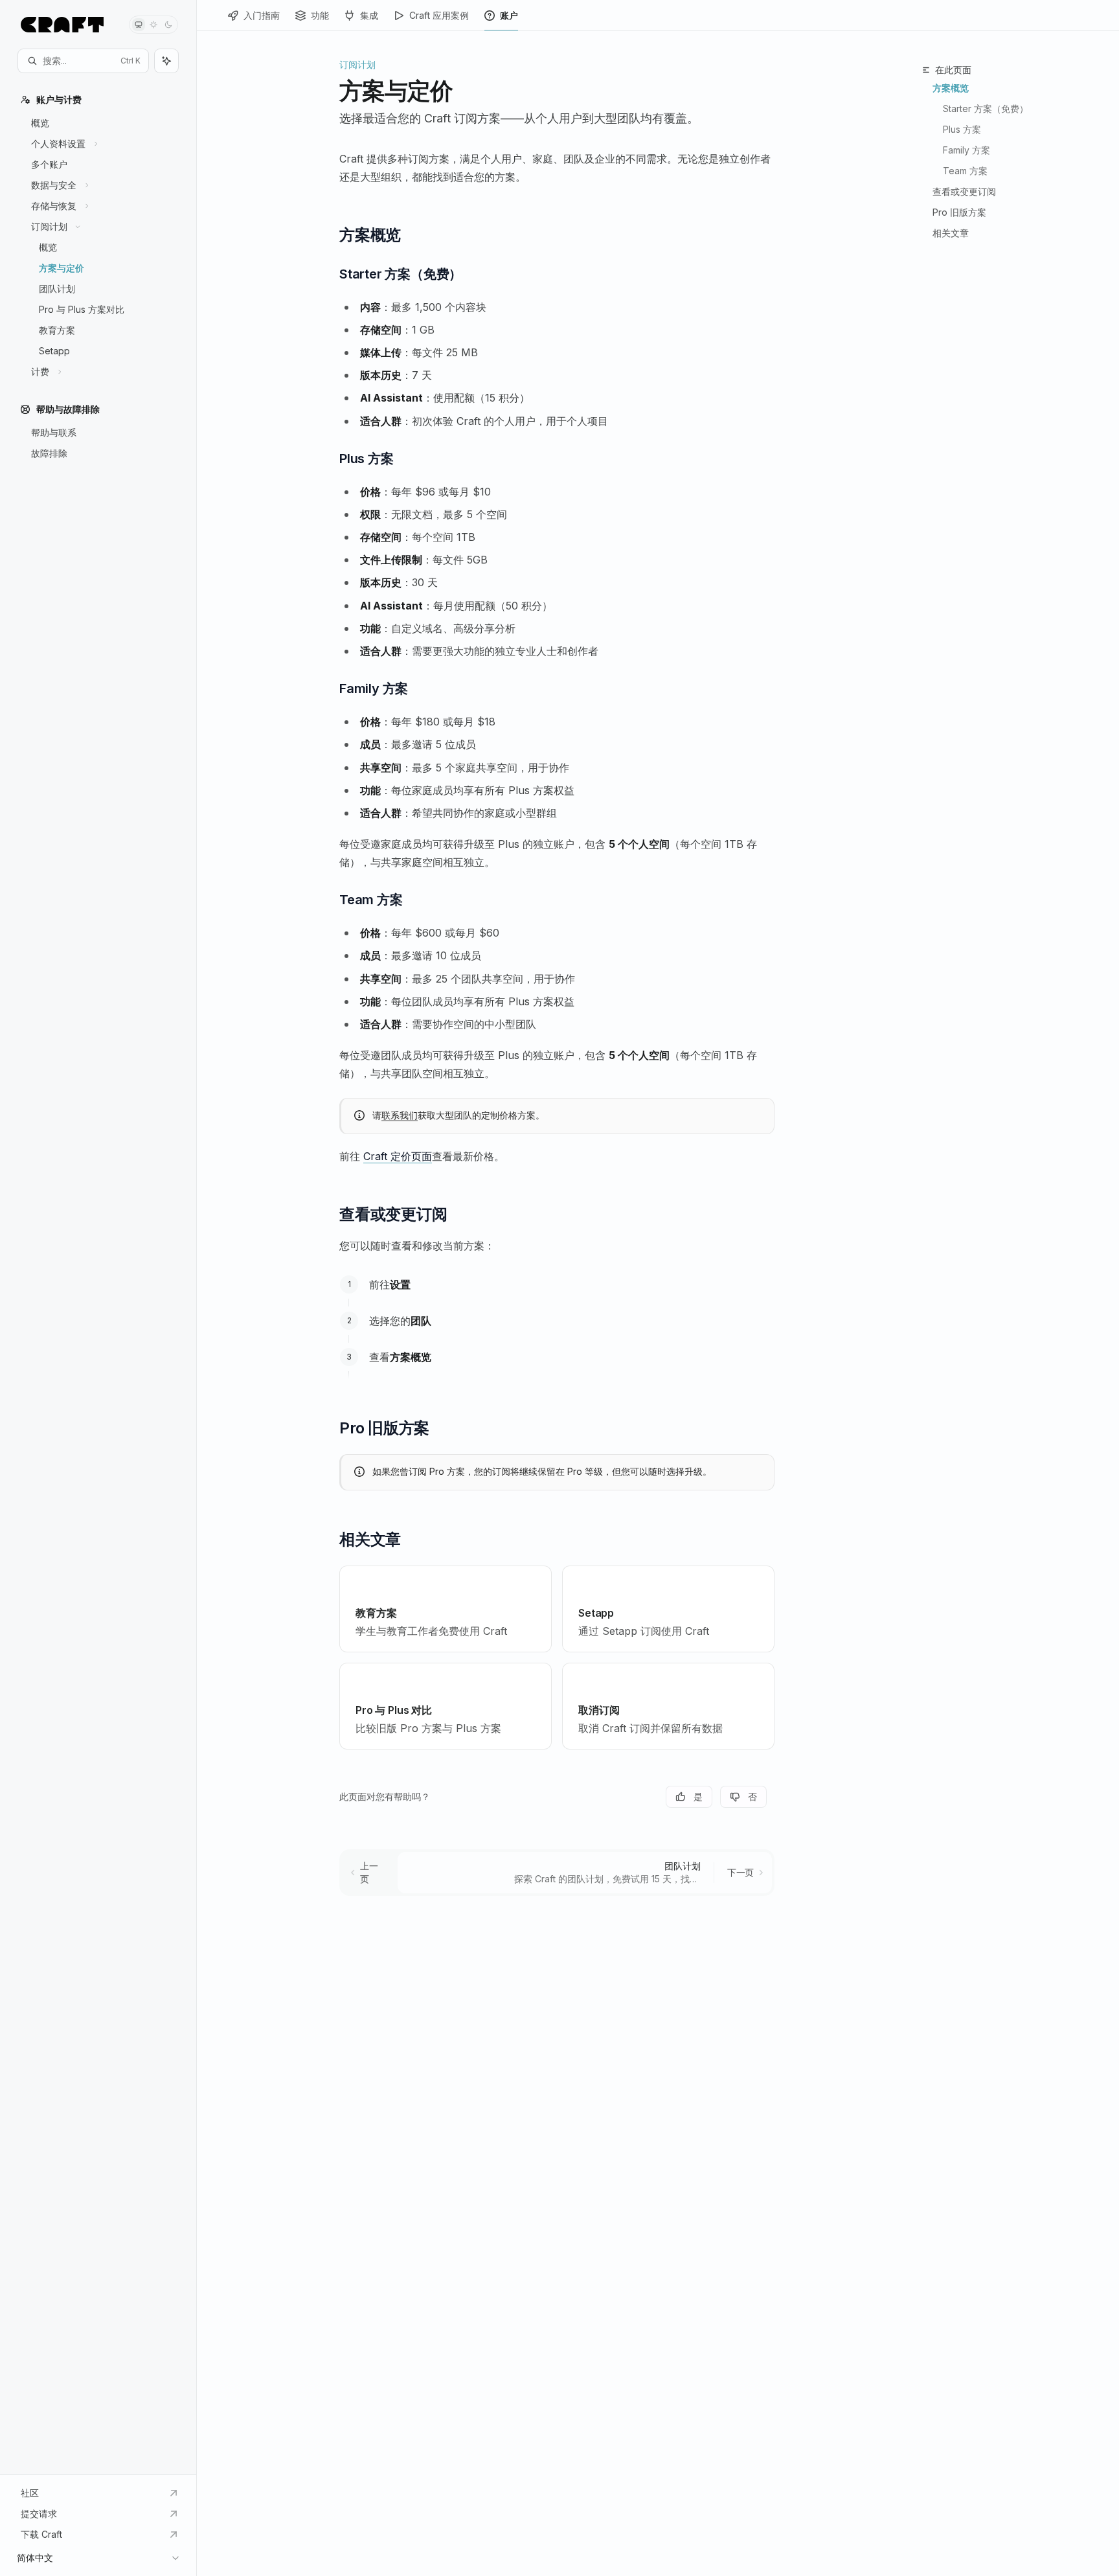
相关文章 (951, 233)
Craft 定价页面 (398, 1156)
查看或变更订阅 (964, 191)
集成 (369, 15)
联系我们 (400, 1115)
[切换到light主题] (153, 25)
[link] (446, 1609)
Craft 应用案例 (439, 15)
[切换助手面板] (166, 61)
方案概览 (951, 88)
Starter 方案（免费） (986, 108)
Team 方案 (965, 171)
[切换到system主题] (139, 25)
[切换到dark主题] (168, 25)
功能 (320, 15)
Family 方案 (966, 150)
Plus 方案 (962, 129)
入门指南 (262, 15)
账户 (509, 15)
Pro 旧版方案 (959, 212)
